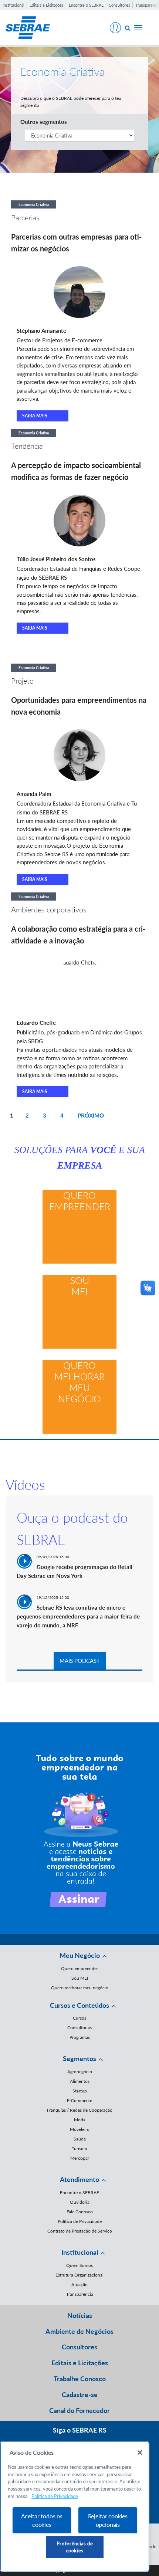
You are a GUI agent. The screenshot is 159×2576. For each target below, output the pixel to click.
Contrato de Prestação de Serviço (80, 2231)
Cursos (79, 2018)
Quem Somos (79, 2265)
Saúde (80, 2139)
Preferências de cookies (75, 2547)
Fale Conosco (80, 2212)
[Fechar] (140, 2453)
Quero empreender (80, 1201)
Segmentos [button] (79, 2058)
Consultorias (79, 2028)
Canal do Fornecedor (79, 2410)
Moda (80, 2120)
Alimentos (80, 2081)
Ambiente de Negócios (79, 2331)
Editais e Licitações (47, 5)
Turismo (79, 2148)
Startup (80, 2091)
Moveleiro (80, 2129)
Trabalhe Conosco (80, 2379)
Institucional (13, 5)
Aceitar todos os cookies (42, 2520)
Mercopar (80, 2158)
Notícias (80, 2315)
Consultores (119, 5)
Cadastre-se (80, 2394)
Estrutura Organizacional (79, 2275)
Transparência (80, 2294)
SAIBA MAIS (35, 416)
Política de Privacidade (80, 2221)
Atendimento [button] (79, 2179)
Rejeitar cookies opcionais (108, 2520)
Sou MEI (80, 1286)
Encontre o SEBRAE (86, 5)
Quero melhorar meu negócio (79, 1382)
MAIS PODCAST (80, 1661)
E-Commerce (79, 2100)
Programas (80, 2037)
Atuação (79, 2284)
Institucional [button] (80, 2252)
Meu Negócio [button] (80, 1955)
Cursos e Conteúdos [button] (79, 2005)
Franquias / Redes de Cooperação (80, 2110)
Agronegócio (80, 2072)
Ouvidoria (80, 2202)
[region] (75, 2507)
